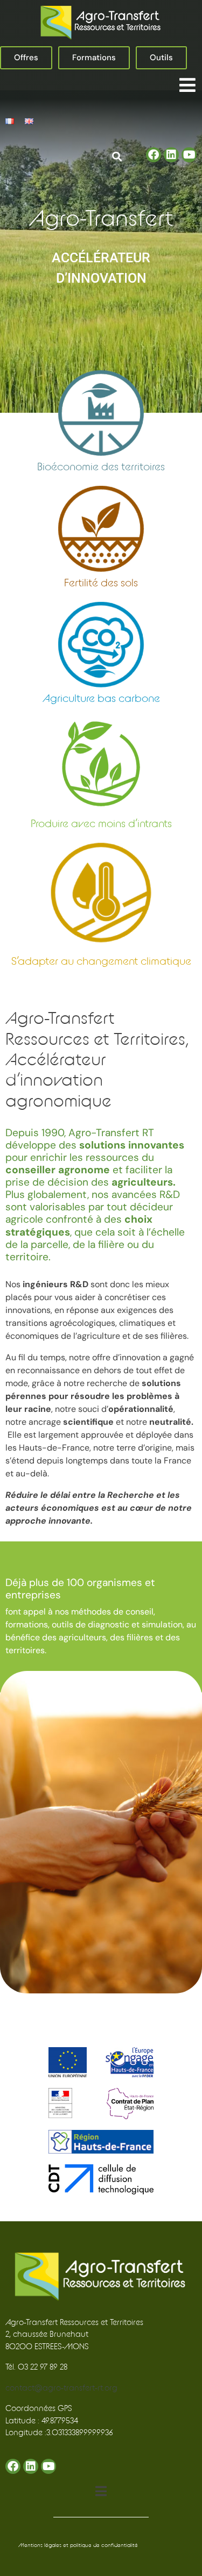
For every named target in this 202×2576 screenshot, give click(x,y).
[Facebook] (154, 155)
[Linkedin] (171, 155)
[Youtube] (189, 155)
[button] (187, 85)
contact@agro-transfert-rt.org (61, 2388)
